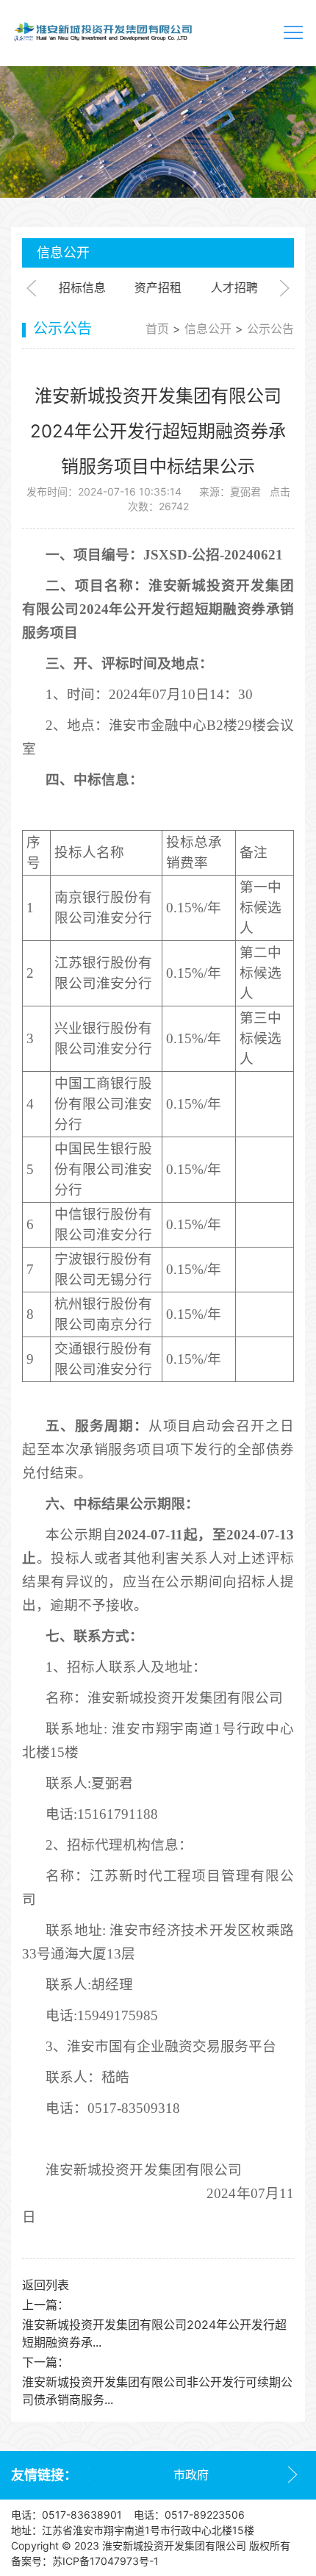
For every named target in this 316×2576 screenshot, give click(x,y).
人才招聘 (234, 287)
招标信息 (82, 287)
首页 (157, 329)
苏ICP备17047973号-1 (105, 2561)
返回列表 (46, 2285)
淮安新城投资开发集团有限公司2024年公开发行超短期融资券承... (154, 2333)
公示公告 (270, 329)
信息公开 (208, 329)
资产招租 (158, 287)
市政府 (191, 2475)
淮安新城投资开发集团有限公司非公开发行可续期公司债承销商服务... (157, 2391)
